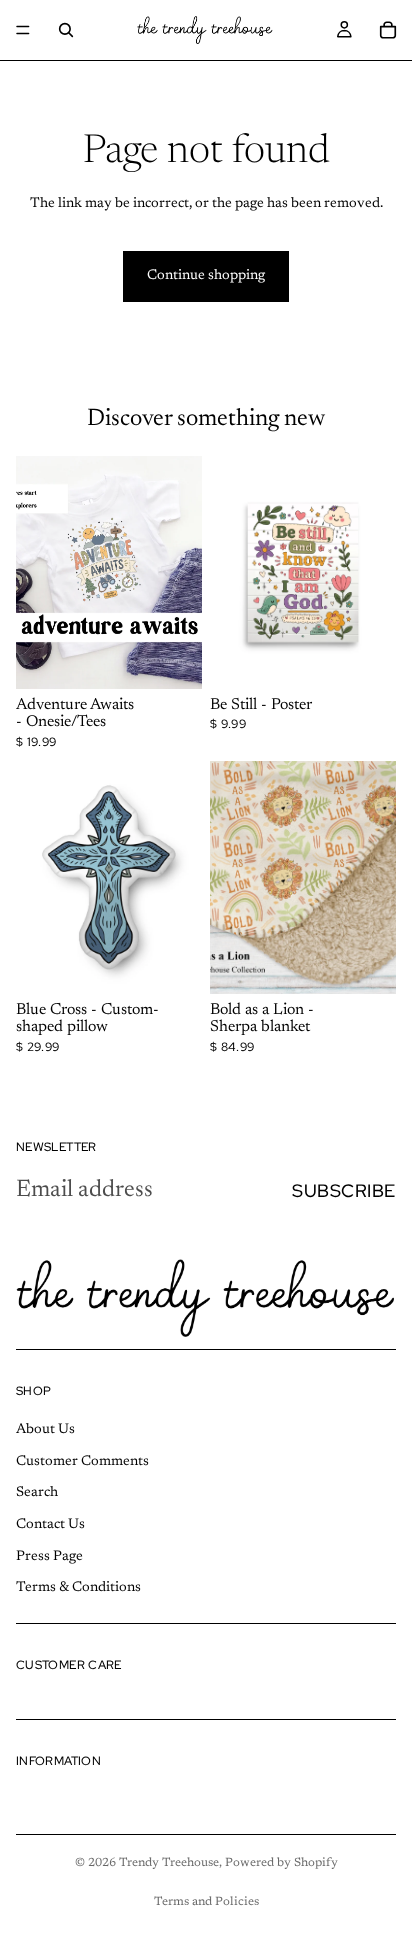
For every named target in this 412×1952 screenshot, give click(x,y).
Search (37, 1494)
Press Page (49, 1557)
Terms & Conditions (78, 1588)
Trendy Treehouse (169, 1863)
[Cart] (388, 30)
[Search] (66, 30)
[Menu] (23, 30)
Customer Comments (82, 1462)
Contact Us (50, 1525)
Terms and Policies (206, 1902)
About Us (45, 1431)
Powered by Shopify (281, 1863)
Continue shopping (206, 276)
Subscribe (344, 1190)
